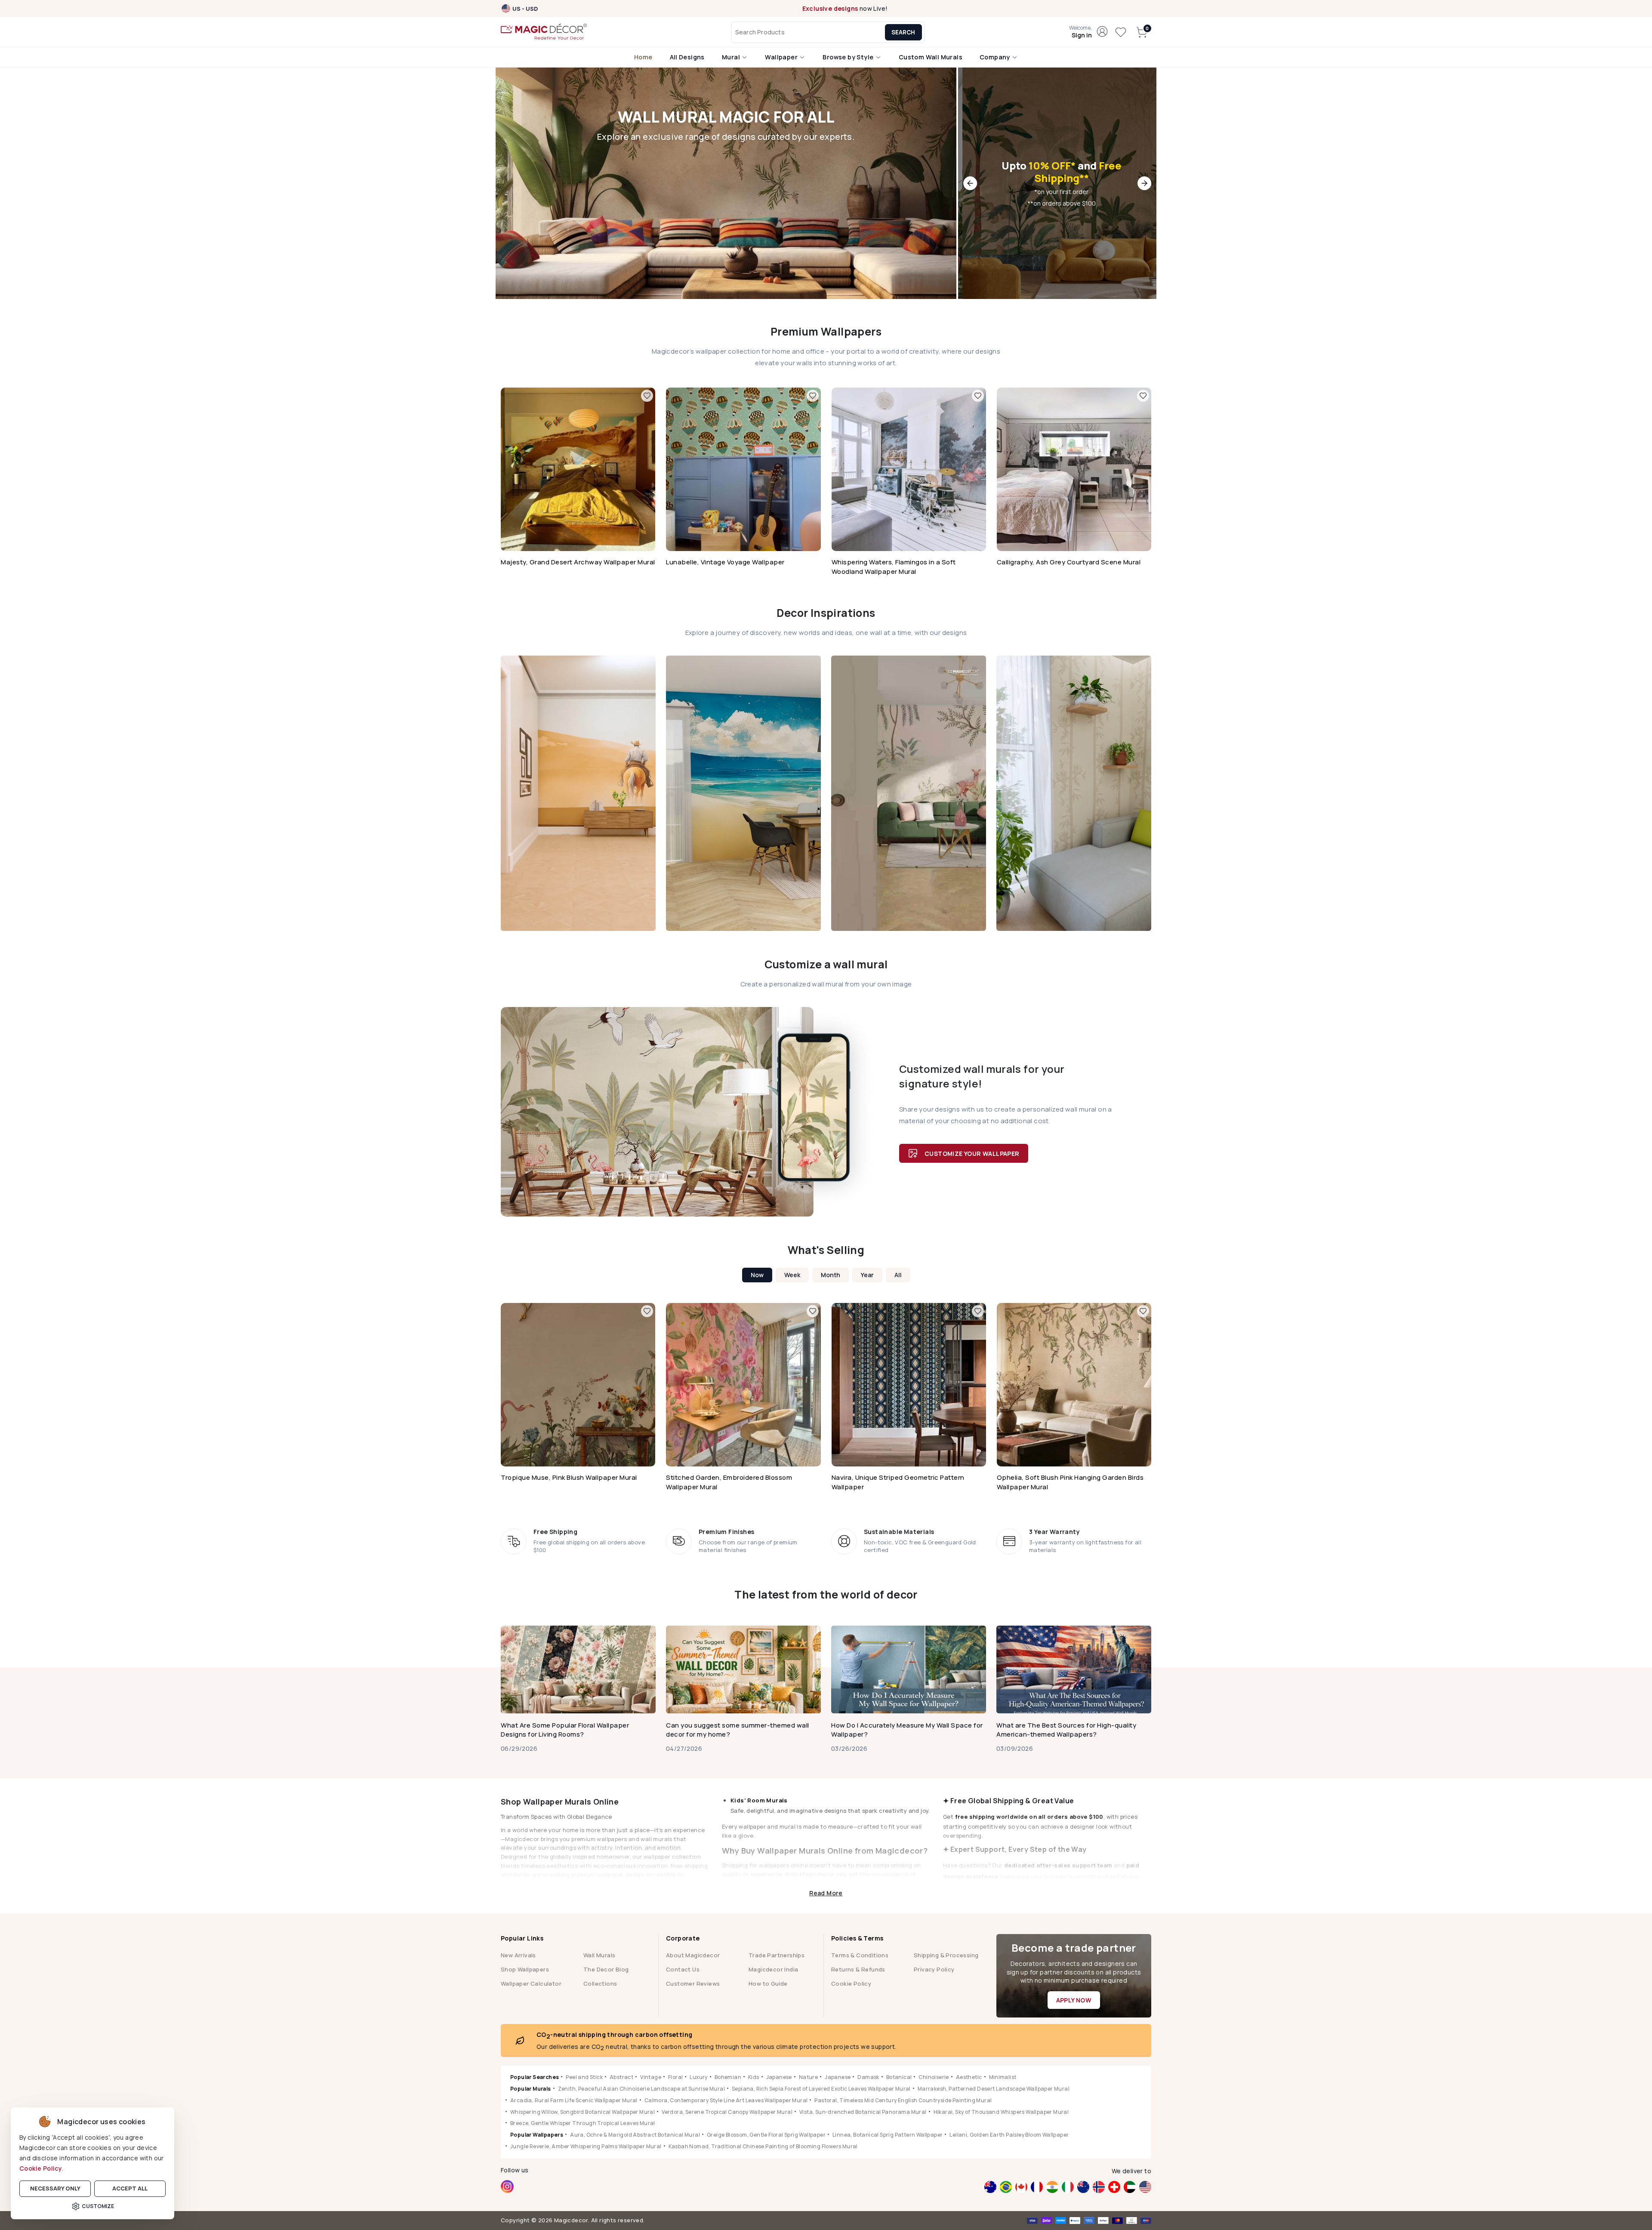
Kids (754, 2077)
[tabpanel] (826, 1399)
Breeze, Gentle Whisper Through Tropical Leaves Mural (583, 2123)
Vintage (651, 2077)
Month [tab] (831, 1275)
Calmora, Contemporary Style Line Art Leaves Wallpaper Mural (726, 2100)
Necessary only (55, 2188)
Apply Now (1074, 2000)
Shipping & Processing (946, 1955)
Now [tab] (757, 1275)
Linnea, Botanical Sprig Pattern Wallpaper (888, 2135)
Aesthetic (969, 2077)
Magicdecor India (773, 1969)
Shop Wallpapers (525, 1969)
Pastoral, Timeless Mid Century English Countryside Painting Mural (903, 2100)
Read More (826, 1893)
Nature (808, 2077)
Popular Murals (531, 2089)
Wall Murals (599, 1955)
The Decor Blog (606, 1969)
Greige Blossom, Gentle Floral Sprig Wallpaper (766, 2135)
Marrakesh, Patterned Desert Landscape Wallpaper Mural (994, 2089)
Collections (600, 1984)
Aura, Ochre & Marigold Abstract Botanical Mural (635, 2135)
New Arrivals (518, 1955)
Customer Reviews (693, 1984)
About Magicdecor (693, 1955)
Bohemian (728, 2077)
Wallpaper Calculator (531, 1984)
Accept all (130, 2188)
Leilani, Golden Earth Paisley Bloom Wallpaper (1009, 2135)
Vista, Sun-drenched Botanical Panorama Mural (863, 2112)
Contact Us (683, 1969)
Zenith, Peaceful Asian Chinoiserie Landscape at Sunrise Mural (641, 2089)
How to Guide (768, 1984)
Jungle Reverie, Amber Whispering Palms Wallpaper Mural (586, 2146)
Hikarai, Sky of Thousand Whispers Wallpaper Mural (1001, 2112)
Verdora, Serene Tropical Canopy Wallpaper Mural (727, 2112)
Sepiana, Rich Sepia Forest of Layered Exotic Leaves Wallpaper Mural (821, 2089)
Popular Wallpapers (537, 2135)
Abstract (621, 2077)
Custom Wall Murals (931, 57)
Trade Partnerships (777, 1955)
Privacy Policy (934, 1969)
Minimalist (1003, 2077)
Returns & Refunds (858, 1969)
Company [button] (996, 57)
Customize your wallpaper (972, 1154)
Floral (675, 2077)
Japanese (779, 2077)
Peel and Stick (584, 2077)
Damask (868, 2077)
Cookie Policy (41, 2168)
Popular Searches (535, 2077)
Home (643, 57)
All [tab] (898, 1275)
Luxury (698, 2077)
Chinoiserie (934, 2077)
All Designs (687, 57)
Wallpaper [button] (782, 57)
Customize (98, 2206)
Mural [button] (732, 57)
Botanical (899, 2077)
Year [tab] (867, 1275)
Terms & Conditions (860, 1955)
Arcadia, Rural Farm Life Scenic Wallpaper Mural (574, 2100)
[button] (1080, 32)
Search (903, 32)
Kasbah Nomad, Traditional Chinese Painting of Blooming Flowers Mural (763, 2146)
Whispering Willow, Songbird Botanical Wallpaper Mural (583, 2112)
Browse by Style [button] (849, 57)
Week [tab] (792, 1275)
